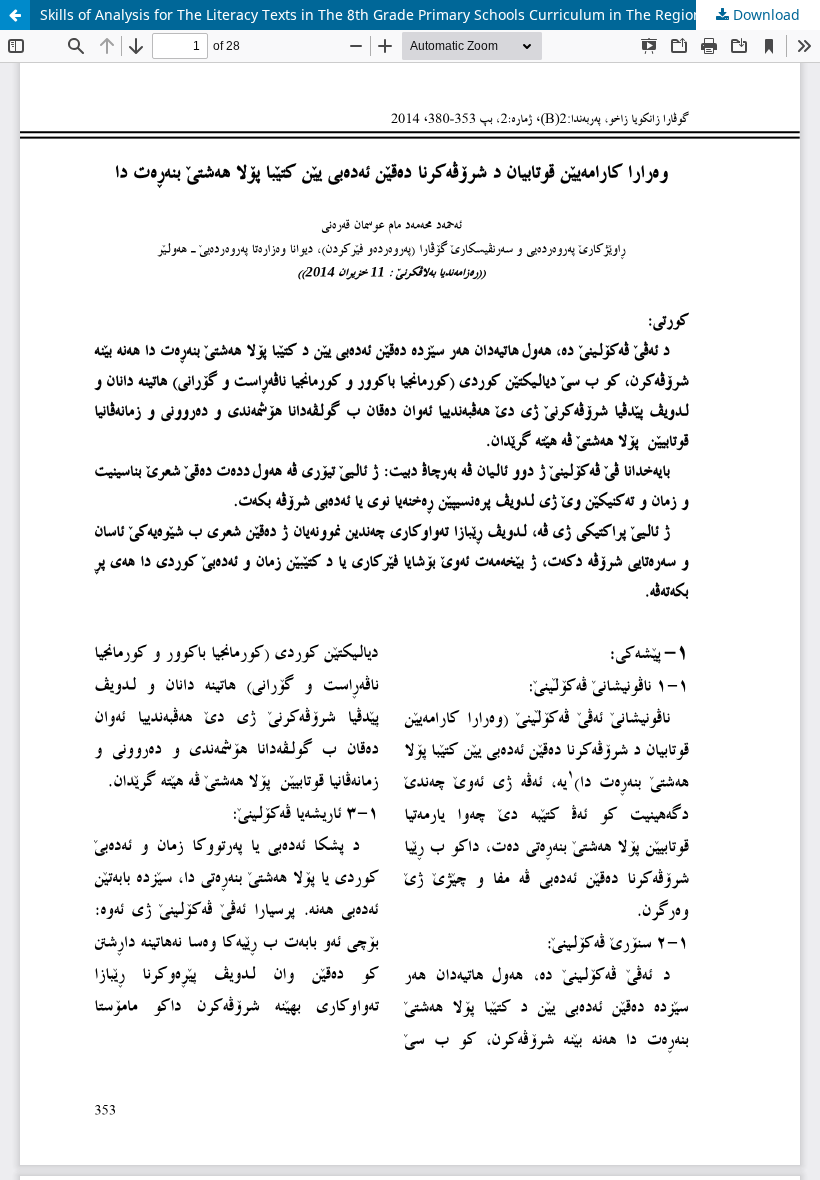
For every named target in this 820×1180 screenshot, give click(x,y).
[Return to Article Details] (15, 15)
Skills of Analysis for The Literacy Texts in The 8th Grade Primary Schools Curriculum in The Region (371, 14)
